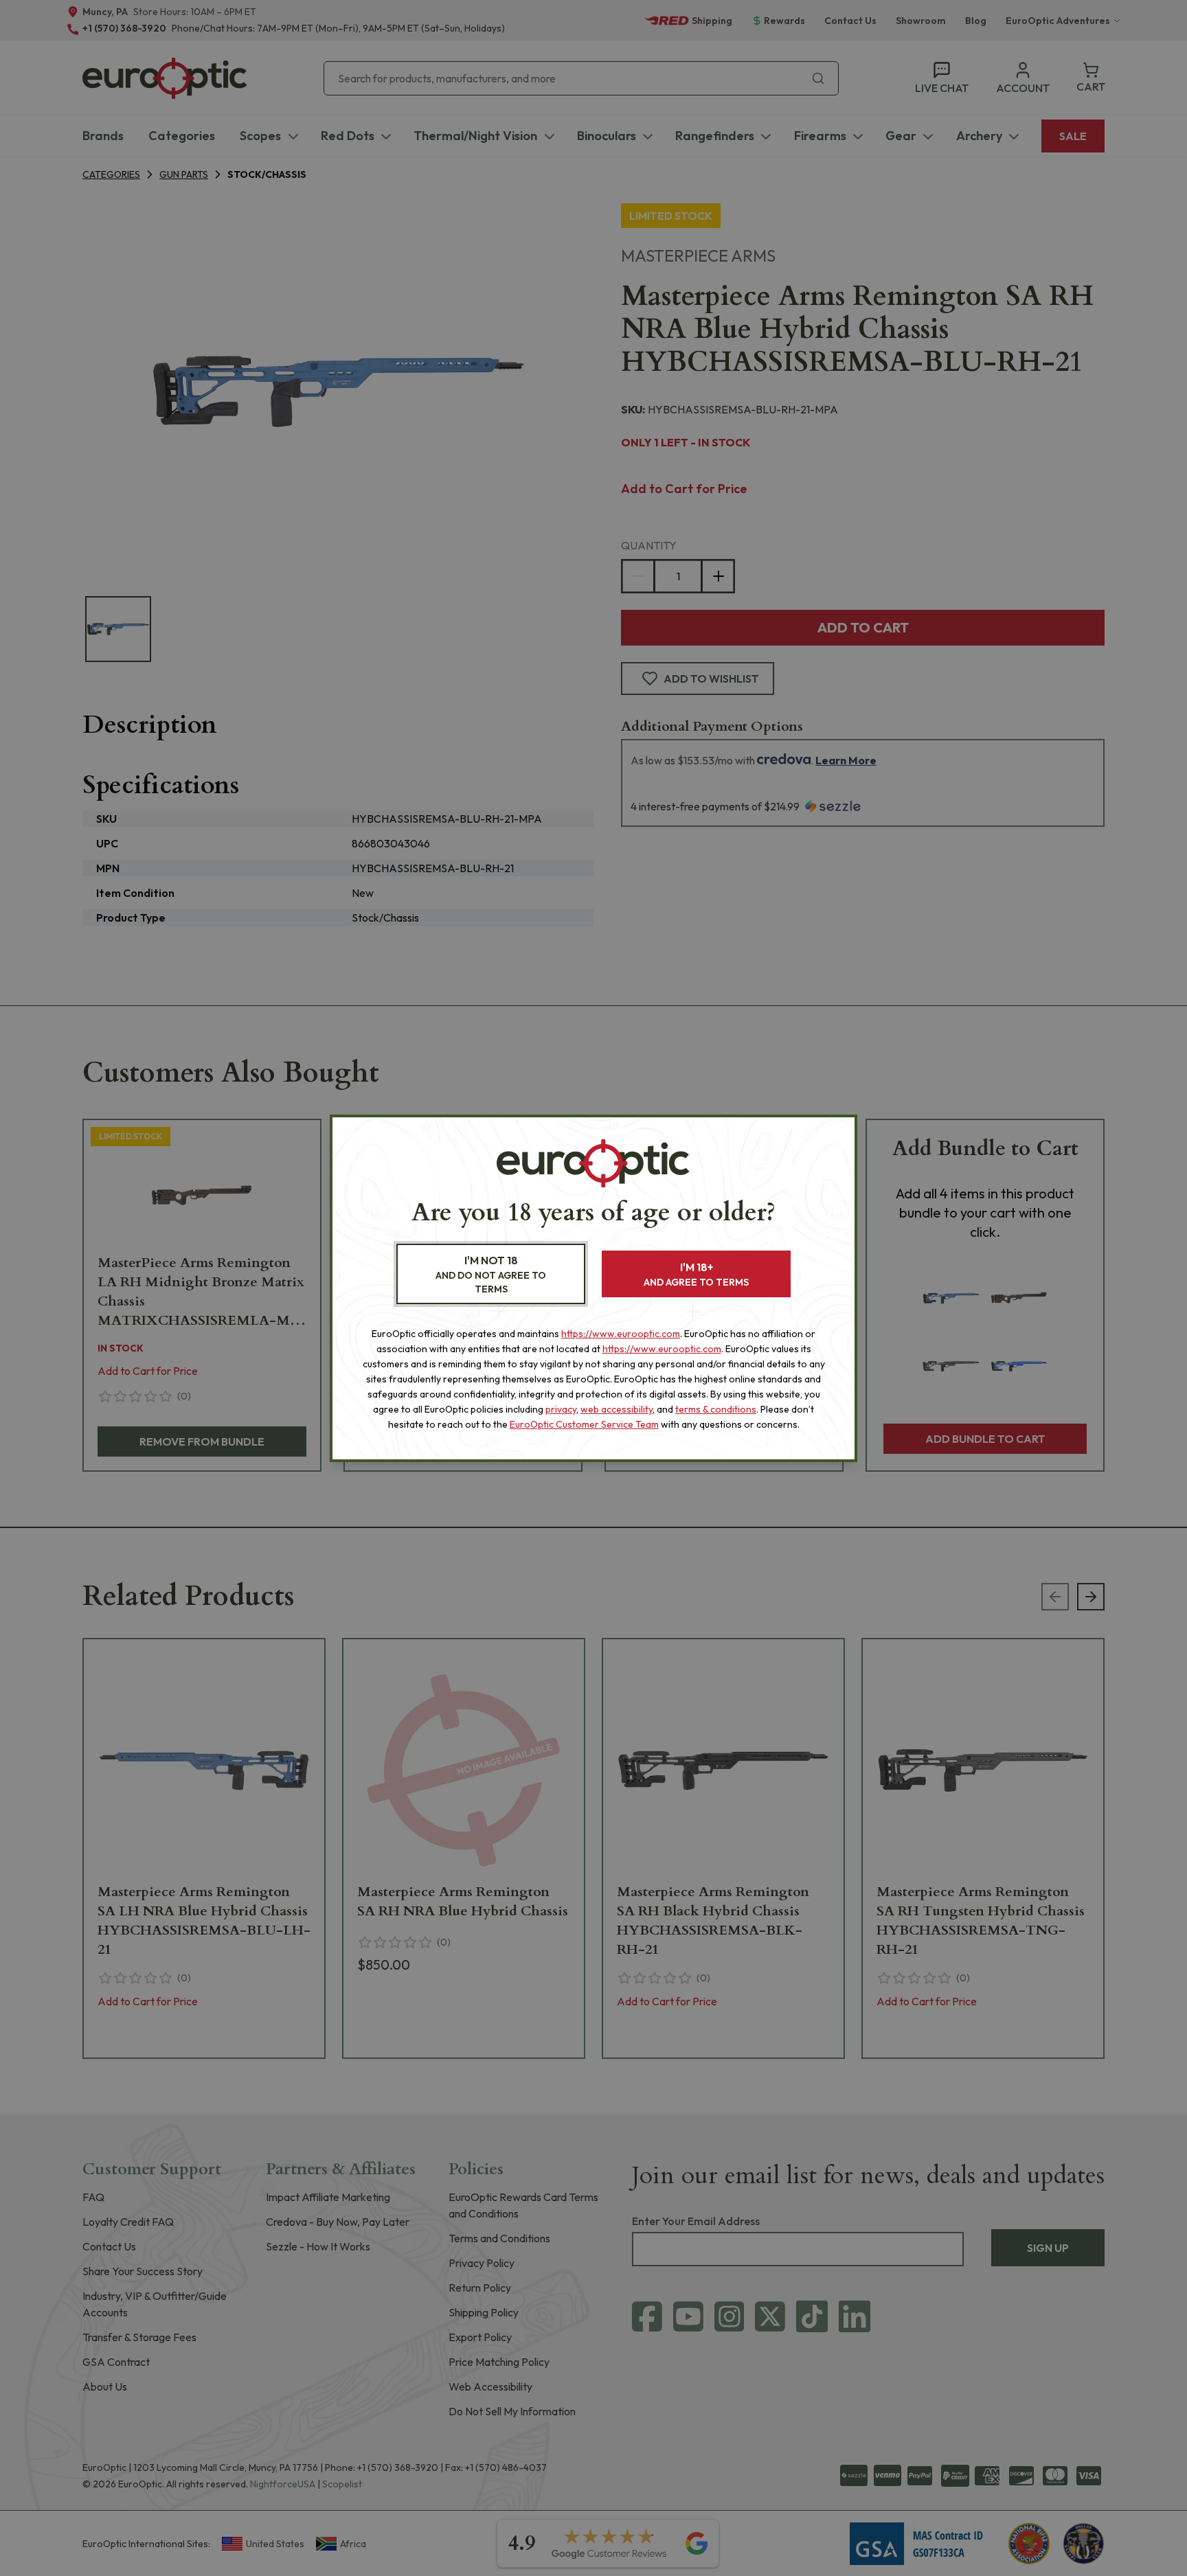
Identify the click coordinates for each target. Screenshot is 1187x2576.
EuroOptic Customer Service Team (584, 1424)
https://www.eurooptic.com (621, 1334)
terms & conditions (716, 1409)
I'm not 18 (491, 1274)
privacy (561, 1409)
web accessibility (617, 1409)
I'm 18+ (696, 1274)
